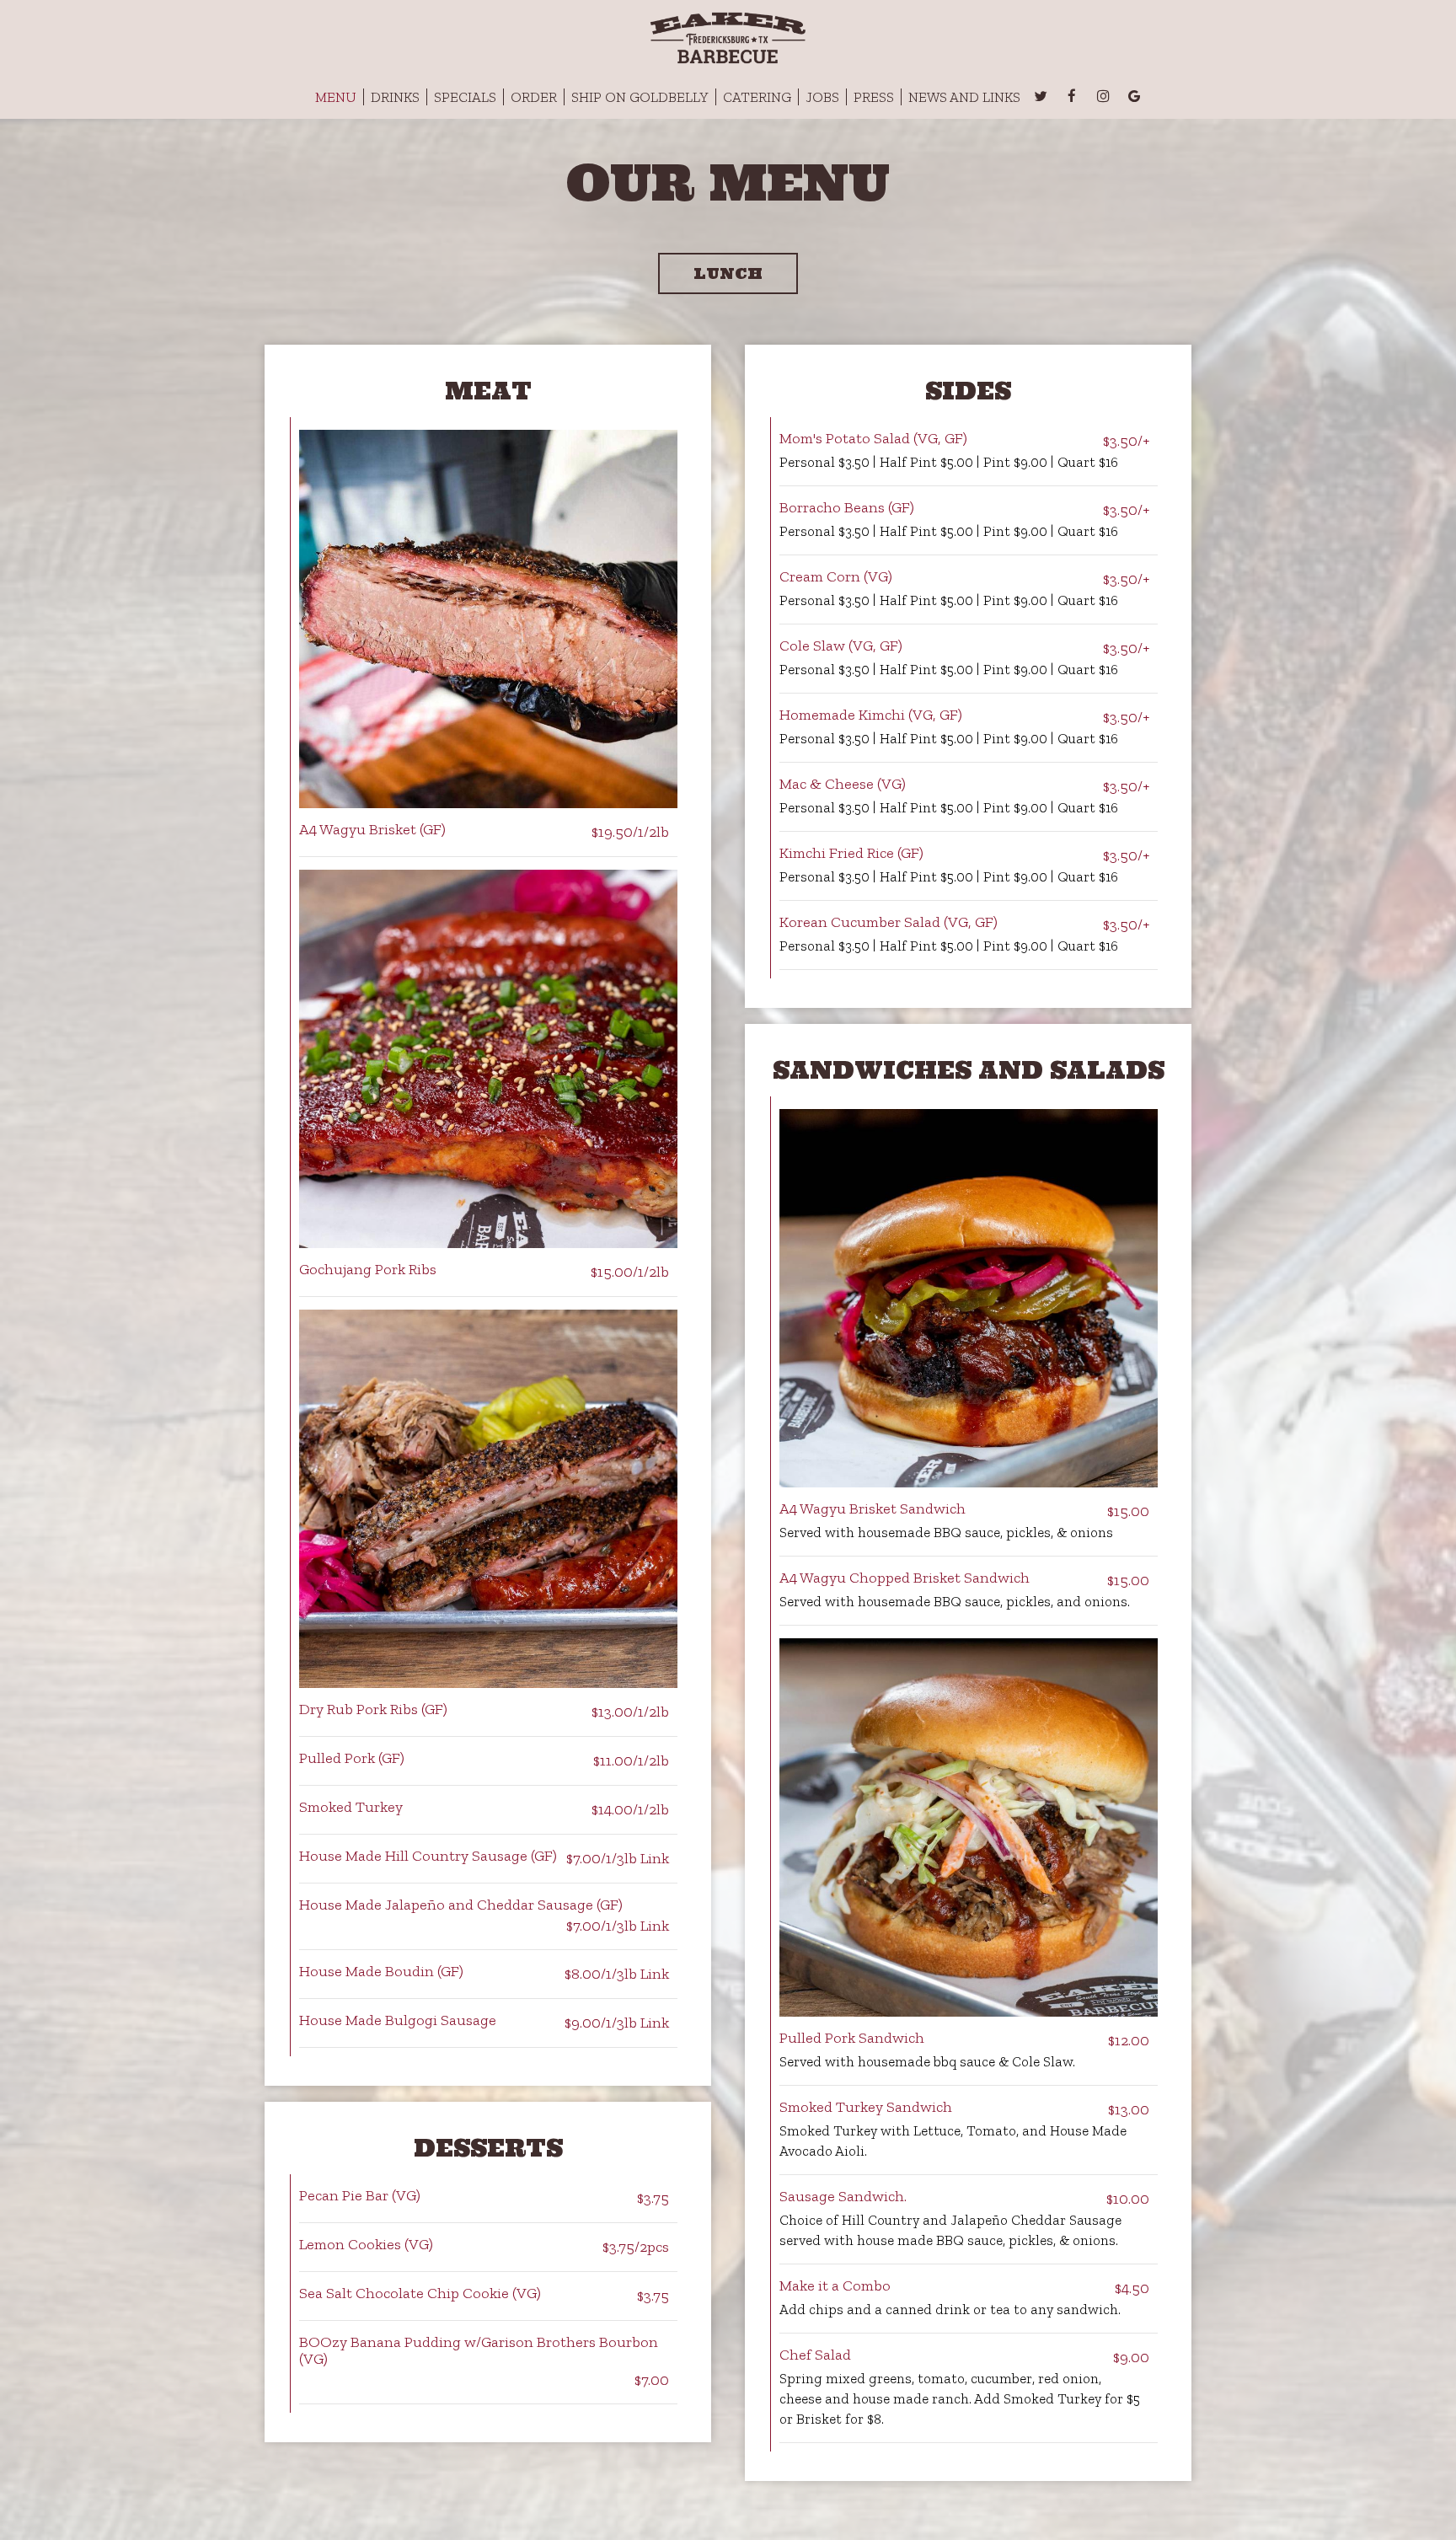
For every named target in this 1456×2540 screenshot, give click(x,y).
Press (874, 97)
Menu (336, 97)
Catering (757, 97)
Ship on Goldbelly (640, 97)
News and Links (964, 97)
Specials (465, 97)
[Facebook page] (1072, 96)
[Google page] (1134, 96)
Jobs (822, 97)
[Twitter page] (1041, 96)
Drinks (395, 97)
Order (534, 97)
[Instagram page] (1103, 96)
